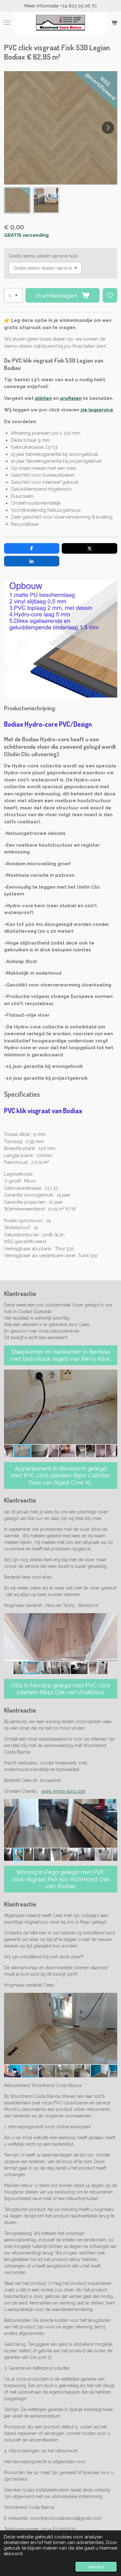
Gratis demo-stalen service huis (43, 256)
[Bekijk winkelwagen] (114, 23)
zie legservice (97, 410)
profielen (71, 398)
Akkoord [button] (96, 2567)
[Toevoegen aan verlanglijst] (110, 295)
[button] (17, 200)
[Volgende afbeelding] (108, 128)
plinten (43, 398)
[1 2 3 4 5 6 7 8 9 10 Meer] (13, 295)
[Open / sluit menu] (7, 23)
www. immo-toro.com (63, 1791)
